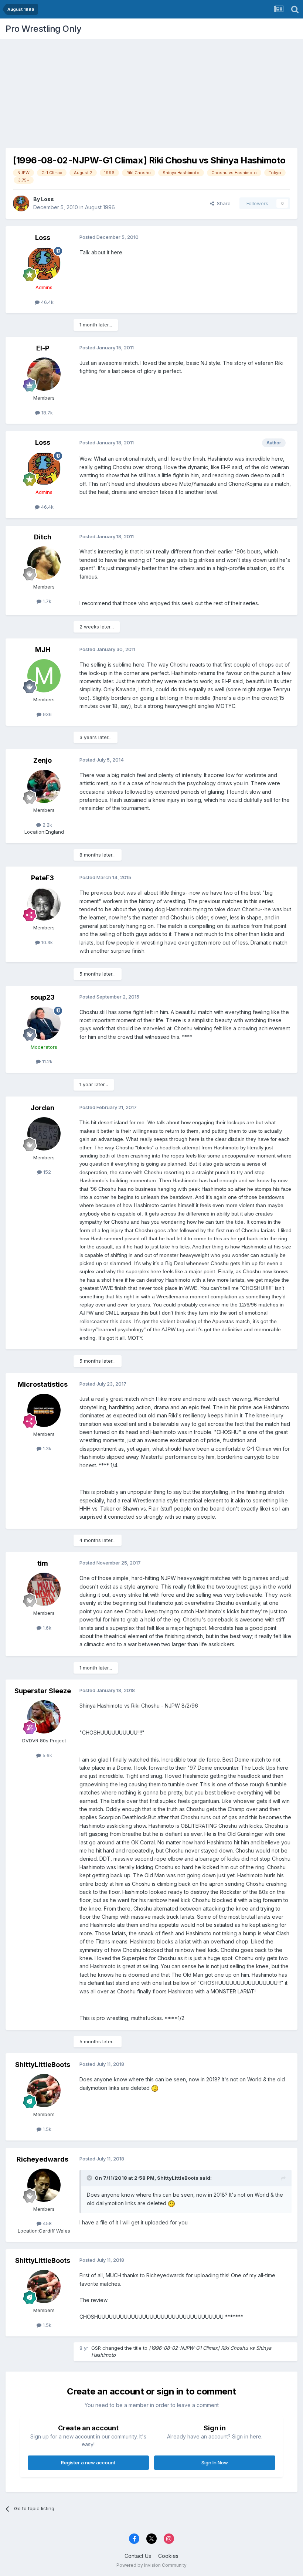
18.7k (46, 413)
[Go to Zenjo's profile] (44, 786)
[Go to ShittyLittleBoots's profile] (44, 2091)
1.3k (46, 1448)
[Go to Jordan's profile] (44, 1134)
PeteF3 (42, 878)
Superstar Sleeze (43, 1691)
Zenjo (42, 760)
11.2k (47, 1061)
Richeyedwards (42, 2159)
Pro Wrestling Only (43, 29)
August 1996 (100, 207)
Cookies (168, 2556)
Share (222, 203)
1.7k (46, 601)
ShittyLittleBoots (43, 2065)
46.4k (47, 302)
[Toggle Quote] (90, 2178)
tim (43, 1563)
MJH (43, 650)
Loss (47, 199)
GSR (96, 2348)
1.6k (46, 1628)
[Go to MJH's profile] (44, 676)
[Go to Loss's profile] (21, 203)
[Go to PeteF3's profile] (44, 904)
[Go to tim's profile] (44, 1589)
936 (47, 714)
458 (47, 2223)
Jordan (42, 1108)
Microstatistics (43, 1384)
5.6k (47, 1755)
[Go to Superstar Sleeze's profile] (44, 1717)
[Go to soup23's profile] (44, 1023)
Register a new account (88, 2463)
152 (46, 1172)
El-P (43, 348)
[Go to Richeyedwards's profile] (44, 2185)
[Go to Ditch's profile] (44, 563)
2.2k (47, 825)
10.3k (46, 942)
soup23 (42, 997)
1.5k (46, 2129)
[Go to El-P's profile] (44, 374)
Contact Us (138, 2556)
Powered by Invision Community (151, 2565)
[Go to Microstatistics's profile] (44, 1410)
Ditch (43, 537)
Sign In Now (215, 2463)
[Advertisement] (151, 91)
